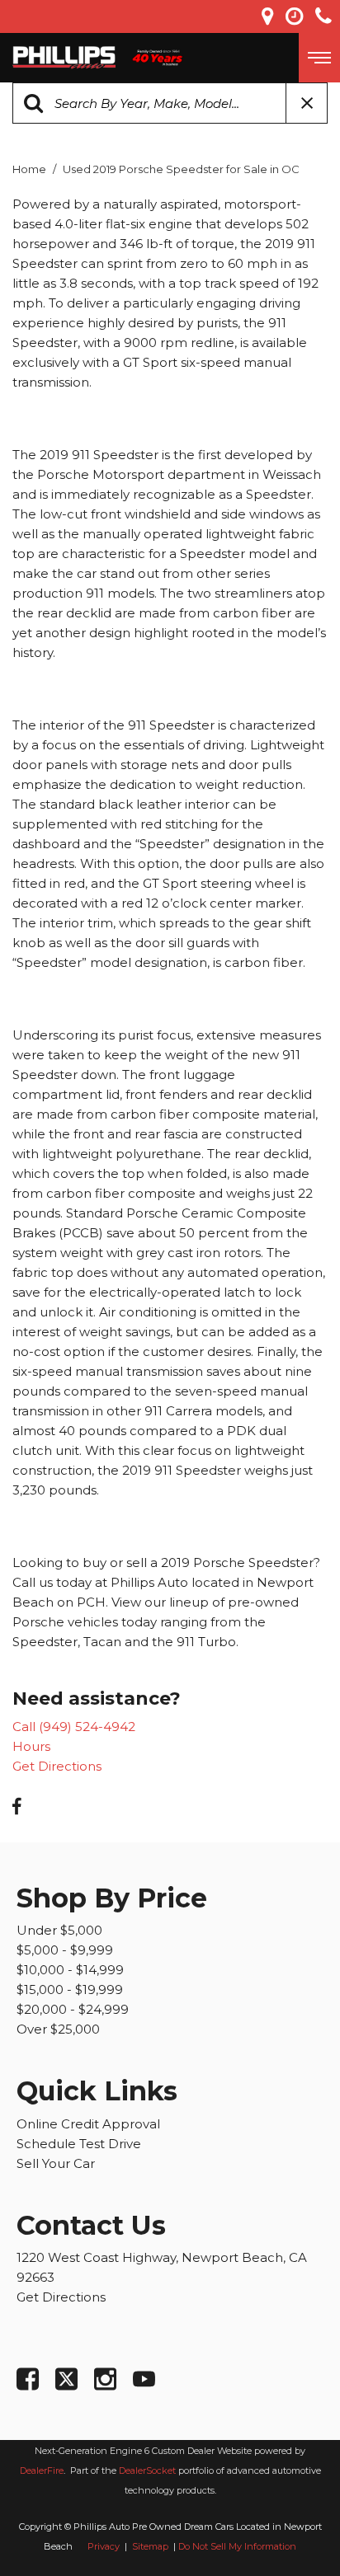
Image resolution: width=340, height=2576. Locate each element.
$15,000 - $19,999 (70, 1989)
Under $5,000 (59, 1930)
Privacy (104, 2546)
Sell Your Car (56, 2163)
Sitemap (151, 2546)
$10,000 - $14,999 (70, 1970)
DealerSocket (147, 2470)
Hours (31, 1746)
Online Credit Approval (88, 2124)
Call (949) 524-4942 (74, 1727)
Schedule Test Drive (79, 2144)
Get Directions (57, 1766)
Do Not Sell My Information (237, 2546)
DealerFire (42, 2470)
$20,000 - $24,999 (73, 2009)
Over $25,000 (58, 2029)
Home (31, 169)
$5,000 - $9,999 (65, 1950)
